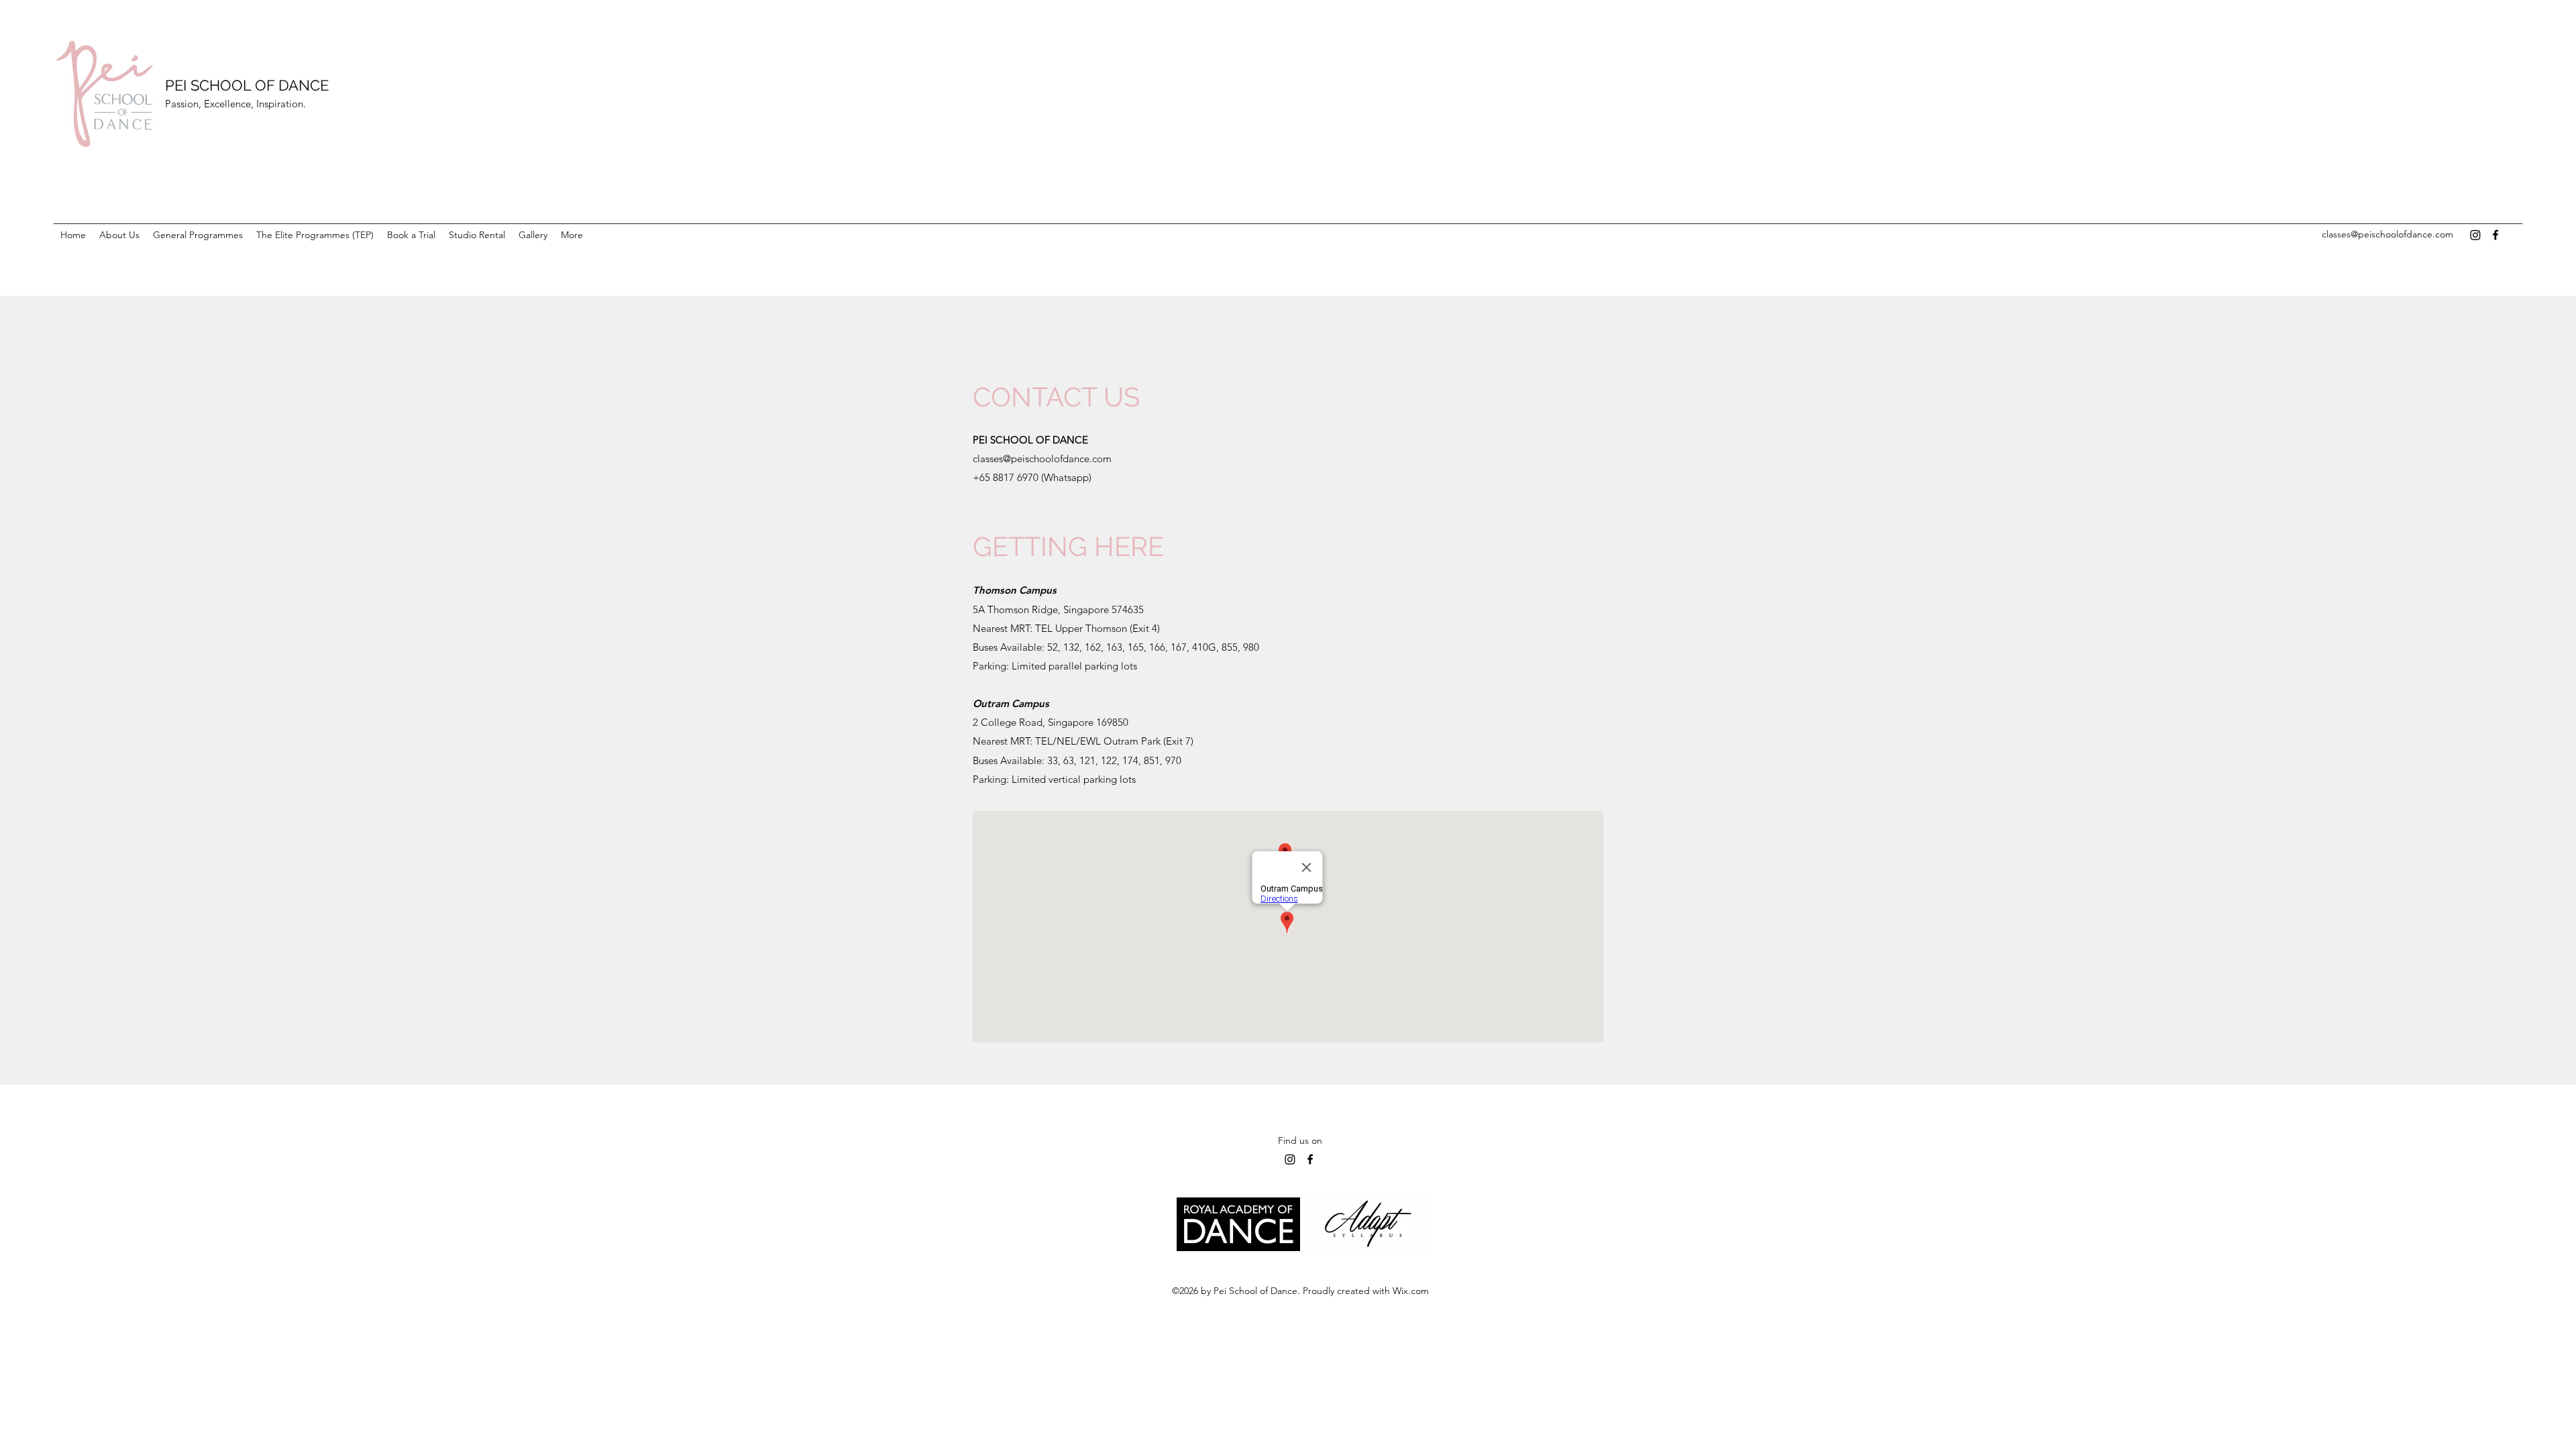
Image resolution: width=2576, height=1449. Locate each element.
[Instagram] (2475, 235)
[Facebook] (2495, 235)
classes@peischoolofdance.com (2387, 234)
